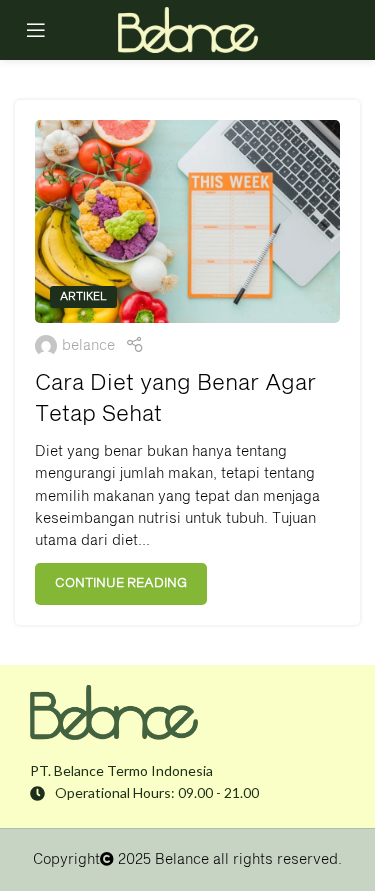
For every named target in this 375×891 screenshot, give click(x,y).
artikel (83, 296)
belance (88, 346)
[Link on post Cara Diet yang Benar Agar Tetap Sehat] (187, 221)
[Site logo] (188, 30)
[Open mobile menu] (36, 30)
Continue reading (121, 583)
